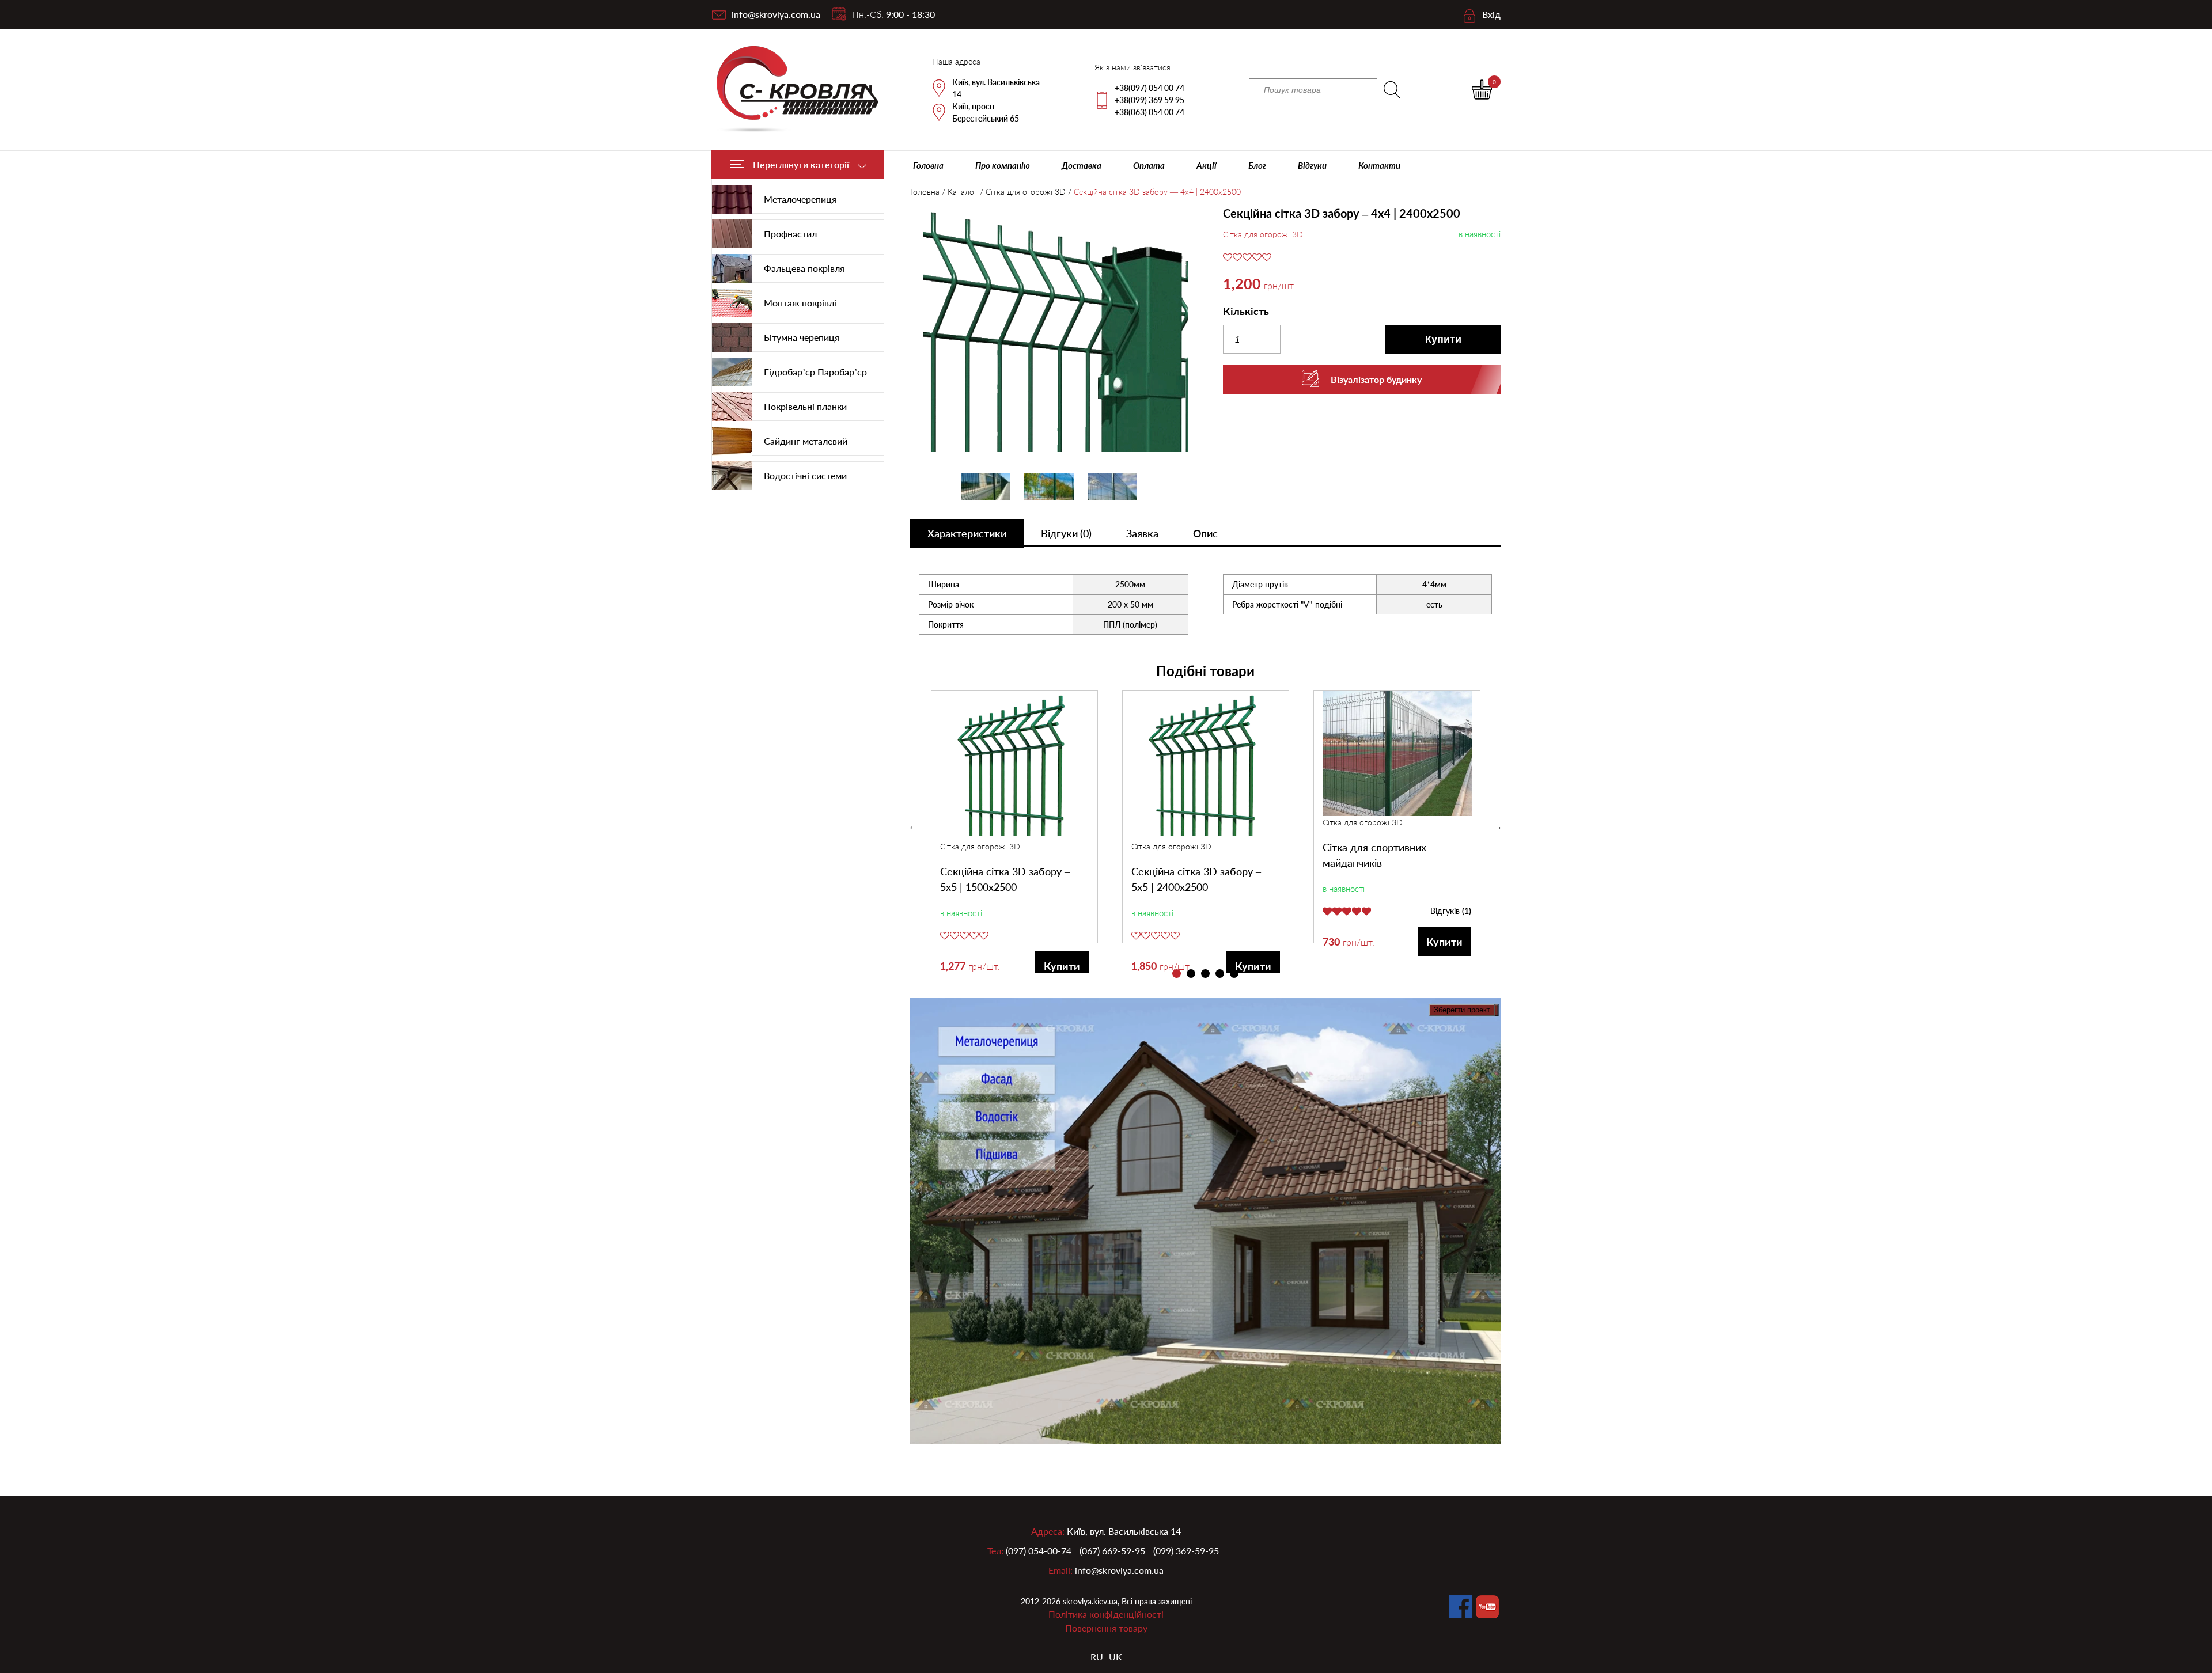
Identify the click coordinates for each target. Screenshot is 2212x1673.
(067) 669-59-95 (1112, 1551)
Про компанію (1003, 165)
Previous (913, 826)
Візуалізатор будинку (1376, 379)
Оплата (1149, 165)
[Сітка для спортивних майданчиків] (1397, 753)
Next (1498, 826)
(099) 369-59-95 (1186, 1551)
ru (1097, 1657)
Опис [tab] (1205, 533)
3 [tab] (1205, 974)
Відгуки (1312, 165)
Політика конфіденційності (1106, 1614)
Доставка (1082, 165)
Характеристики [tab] (967, 533)
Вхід (1491, 14)
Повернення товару (1106, 1628)
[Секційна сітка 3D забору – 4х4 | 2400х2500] (1049, 330)
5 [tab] (1234, 974)
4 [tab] (1220, 974)
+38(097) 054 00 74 (1149, 88)
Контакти (1379, 165)
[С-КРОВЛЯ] (791, 90)
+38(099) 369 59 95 (1149, 100)
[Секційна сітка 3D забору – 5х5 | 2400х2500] (1206, 765)
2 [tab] (1191, 974)
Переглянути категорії (801, 164)
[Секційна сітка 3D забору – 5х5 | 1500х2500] (1015, 765)
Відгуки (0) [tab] (1066, 533)
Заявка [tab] (1142, 533)
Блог (1257, 165)
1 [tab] (1177, 974)
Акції (1207, 165)
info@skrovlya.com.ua (776, 14)
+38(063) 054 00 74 (1149, 112)
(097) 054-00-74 (1039, 1551)
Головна (928, 165)
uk (1116, 1657)
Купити (1443, 339)
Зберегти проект (1462, 1010)
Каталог (963, 191)
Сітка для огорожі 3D (1026, 191)
